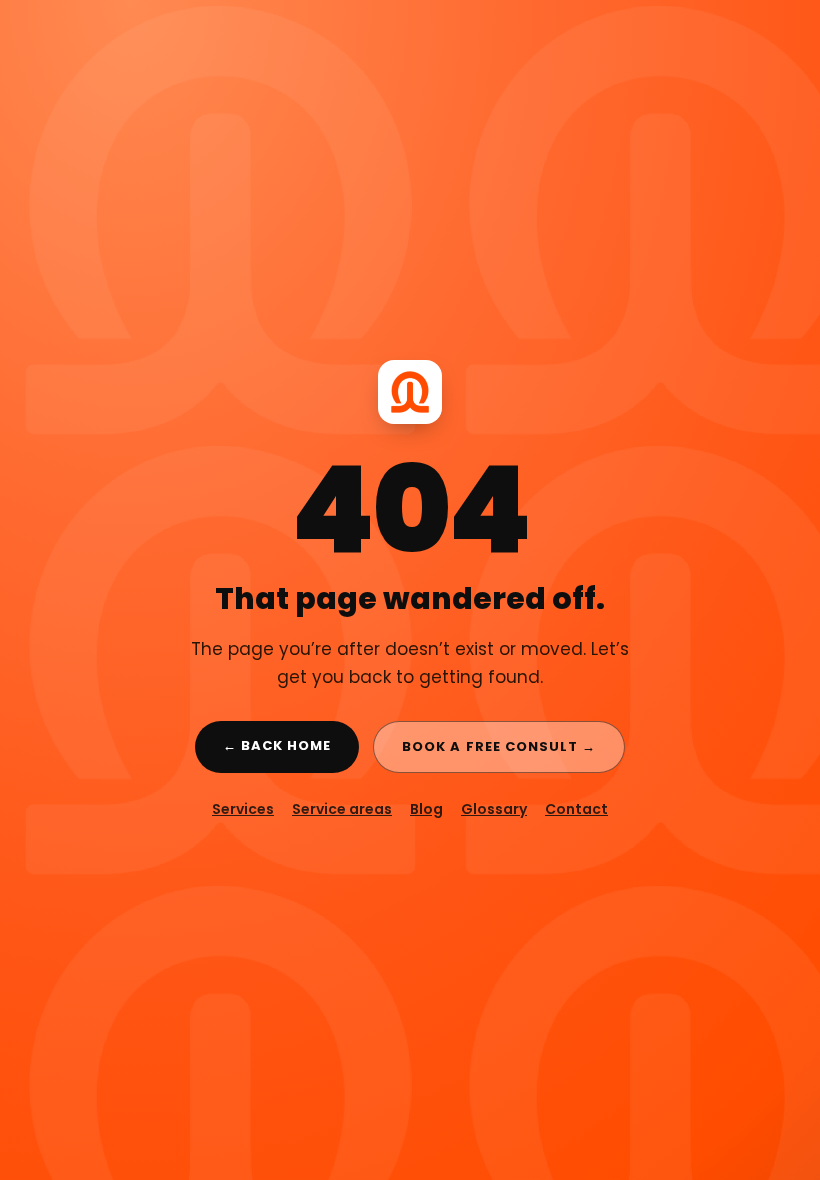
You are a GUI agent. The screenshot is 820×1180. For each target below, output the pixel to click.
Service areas (342, 809)
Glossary (494, 809)
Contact (576, 809)
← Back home (277, 745)
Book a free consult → (499, 746)
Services (243, 809)
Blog (426, 809)
